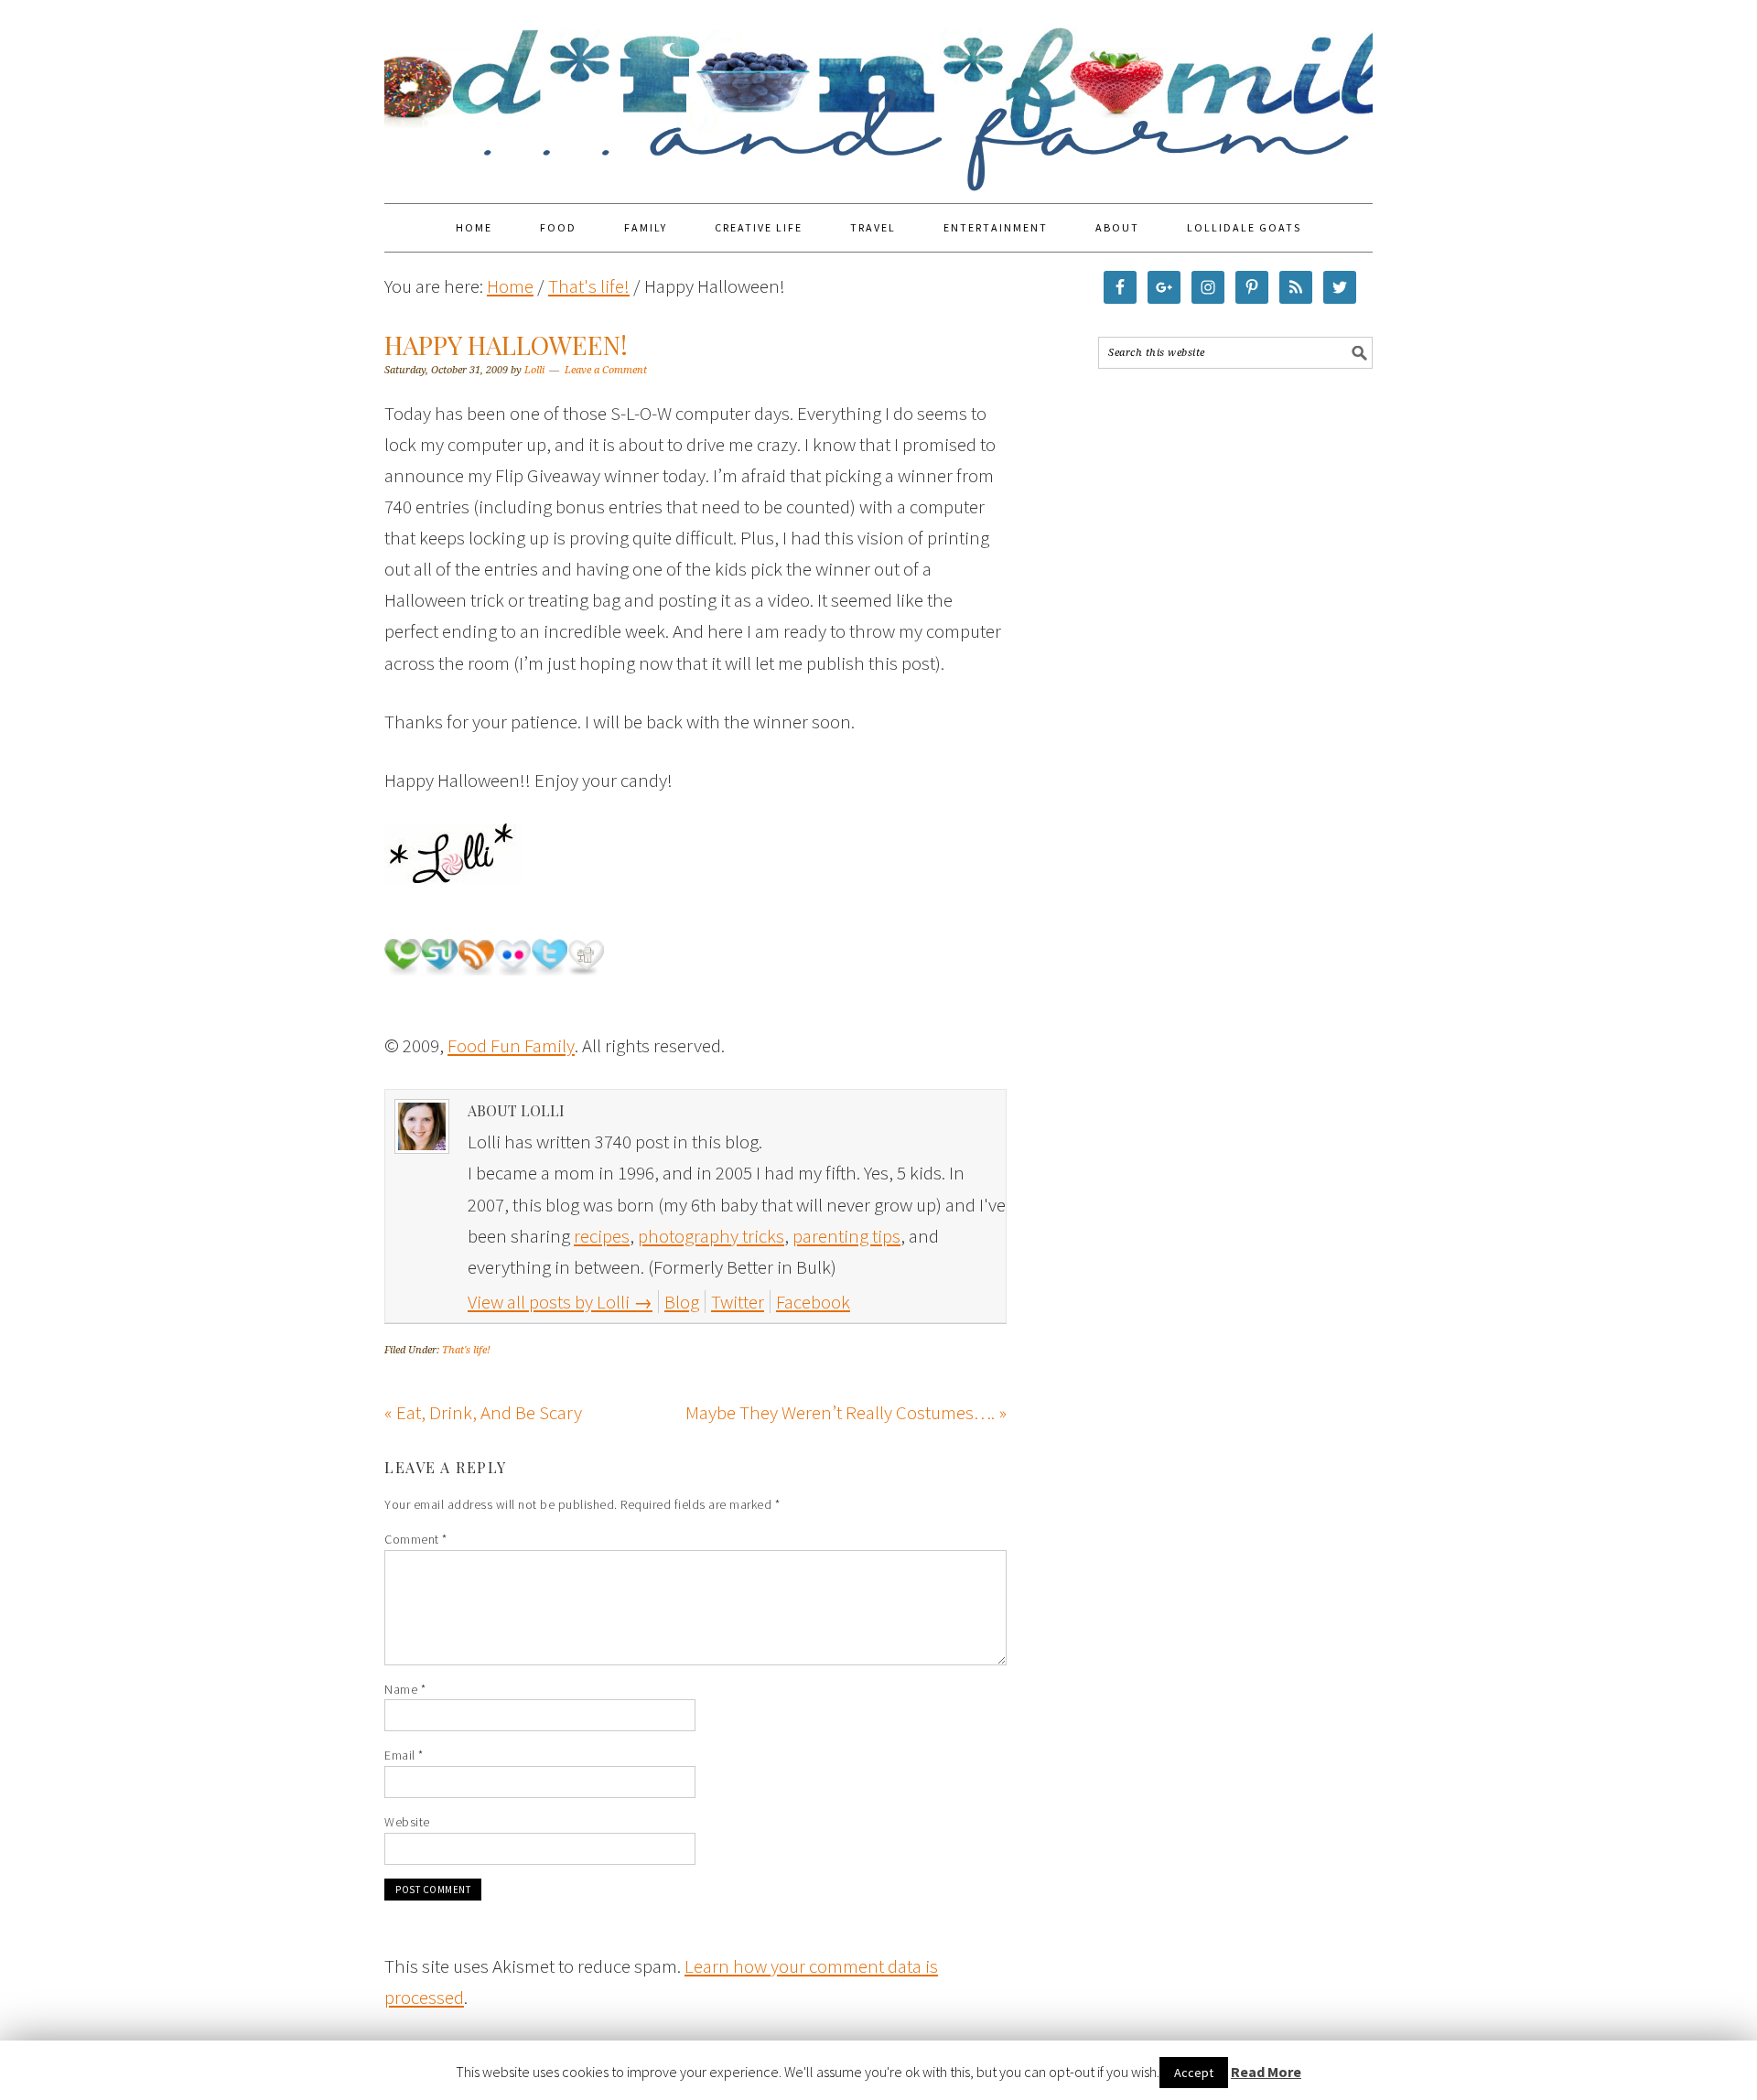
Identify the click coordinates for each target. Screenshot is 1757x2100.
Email (404, 1755)
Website (407, 1822)
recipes (602, 1236)
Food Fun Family (878, 93)
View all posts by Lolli (560, 1302)
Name (405, 1689)
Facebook (813, 1302)
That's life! (466, 1350)
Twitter (738, 1302)
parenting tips (846, 1236)
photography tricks (711, 1236)
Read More (1266, 2072)
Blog (682, 1302)
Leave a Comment (606, 370)
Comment (416, 1539)
